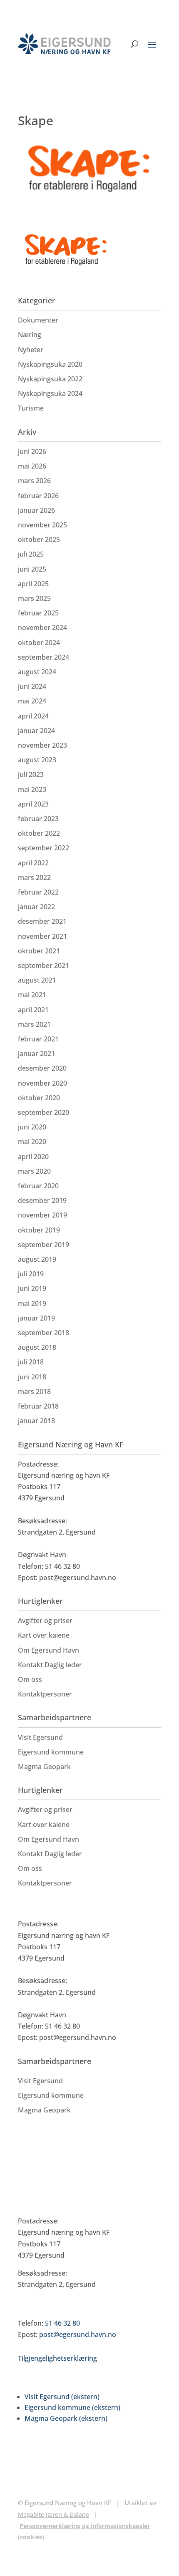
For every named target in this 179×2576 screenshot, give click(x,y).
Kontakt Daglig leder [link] (50, 1665)
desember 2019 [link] (42, 1200)
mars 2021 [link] (34, 1024)
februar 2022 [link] (38, 892)
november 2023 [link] (42, 745)
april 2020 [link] (33, 1157)
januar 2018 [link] (36, 1421)
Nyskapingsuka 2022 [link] (50, 379)
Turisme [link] (31, 408)
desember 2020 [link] (42, 1068)
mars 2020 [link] (34, 1171)
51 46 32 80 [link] (62, 2323)
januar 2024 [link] (36, 731)
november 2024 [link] (42, 628)
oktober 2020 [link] (39, 1098)
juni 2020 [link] (32, 1127)
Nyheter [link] (31, 350)
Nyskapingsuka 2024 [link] (50, 393)
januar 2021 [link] (36, 1054)
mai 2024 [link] (32, 701)
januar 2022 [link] (36, 907)
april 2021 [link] (33, 1010)
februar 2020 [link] (38, 1186)
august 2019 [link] (37, 1259)
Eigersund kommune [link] (51, 1752)
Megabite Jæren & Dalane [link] (53, 2514)
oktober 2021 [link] (39, 951)
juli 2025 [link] (31, 554)
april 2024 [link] (33, 716)
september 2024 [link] (44, 657)
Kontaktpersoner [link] (45, 1694)
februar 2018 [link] (38, 1406)
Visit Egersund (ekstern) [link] (62, 2397)
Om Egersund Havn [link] (48, 1650)
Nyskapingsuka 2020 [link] (50, 364)
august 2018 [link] (37, 1347)
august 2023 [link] (37, 760)
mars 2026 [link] (34, 481)
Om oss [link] (30, 1679)
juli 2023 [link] (31, 774)
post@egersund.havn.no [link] (78, 2334)
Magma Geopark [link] (44, 1767)
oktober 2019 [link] (39, 1230)
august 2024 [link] (37, 672)
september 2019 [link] (44, 1245)
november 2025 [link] (42, 525)
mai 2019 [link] (32, 1303)
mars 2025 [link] (34, 598)
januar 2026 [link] (36, 510)
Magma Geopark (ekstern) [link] (66, 2418)
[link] (64, 44)
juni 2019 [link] (32, 1288)
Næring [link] (30, 335)
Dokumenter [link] (38, 320)
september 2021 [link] (44, 965)
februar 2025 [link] (38, 613)
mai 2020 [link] (32, 1142)
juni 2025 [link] (32, 569)
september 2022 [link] (44, 848)
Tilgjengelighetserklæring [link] (57, 2358)
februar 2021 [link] (38, 1039)
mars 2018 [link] (34, 1391)
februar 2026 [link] (38, 496)
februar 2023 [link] (38, 819)
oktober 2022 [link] (39, 833)
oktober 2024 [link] (39, 643)
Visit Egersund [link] (40, 1737)
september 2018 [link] (44, 1333)
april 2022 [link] (33, 863)
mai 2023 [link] (32, 789)
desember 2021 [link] (42, 921)
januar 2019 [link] (36, 1318)
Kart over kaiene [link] (44, 1635)
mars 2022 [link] (34, 877)
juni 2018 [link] (32, 1377)
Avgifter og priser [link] (45, 1621)
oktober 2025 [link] (39, 539)
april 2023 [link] (33, 804)
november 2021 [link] (42, 936)
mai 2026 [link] (32, 466)
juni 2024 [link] (32, 686)
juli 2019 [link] (31, 1274)
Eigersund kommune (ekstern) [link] (72, 2407)
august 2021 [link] (37, 980)
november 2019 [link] (42, 1215)
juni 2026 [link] (32, 451)
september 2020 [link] (44, 1112)
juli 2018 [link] (31, 1362)
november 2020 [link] (42, 1083)
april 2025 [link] (33, 584)
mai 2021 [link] (32, 995)
